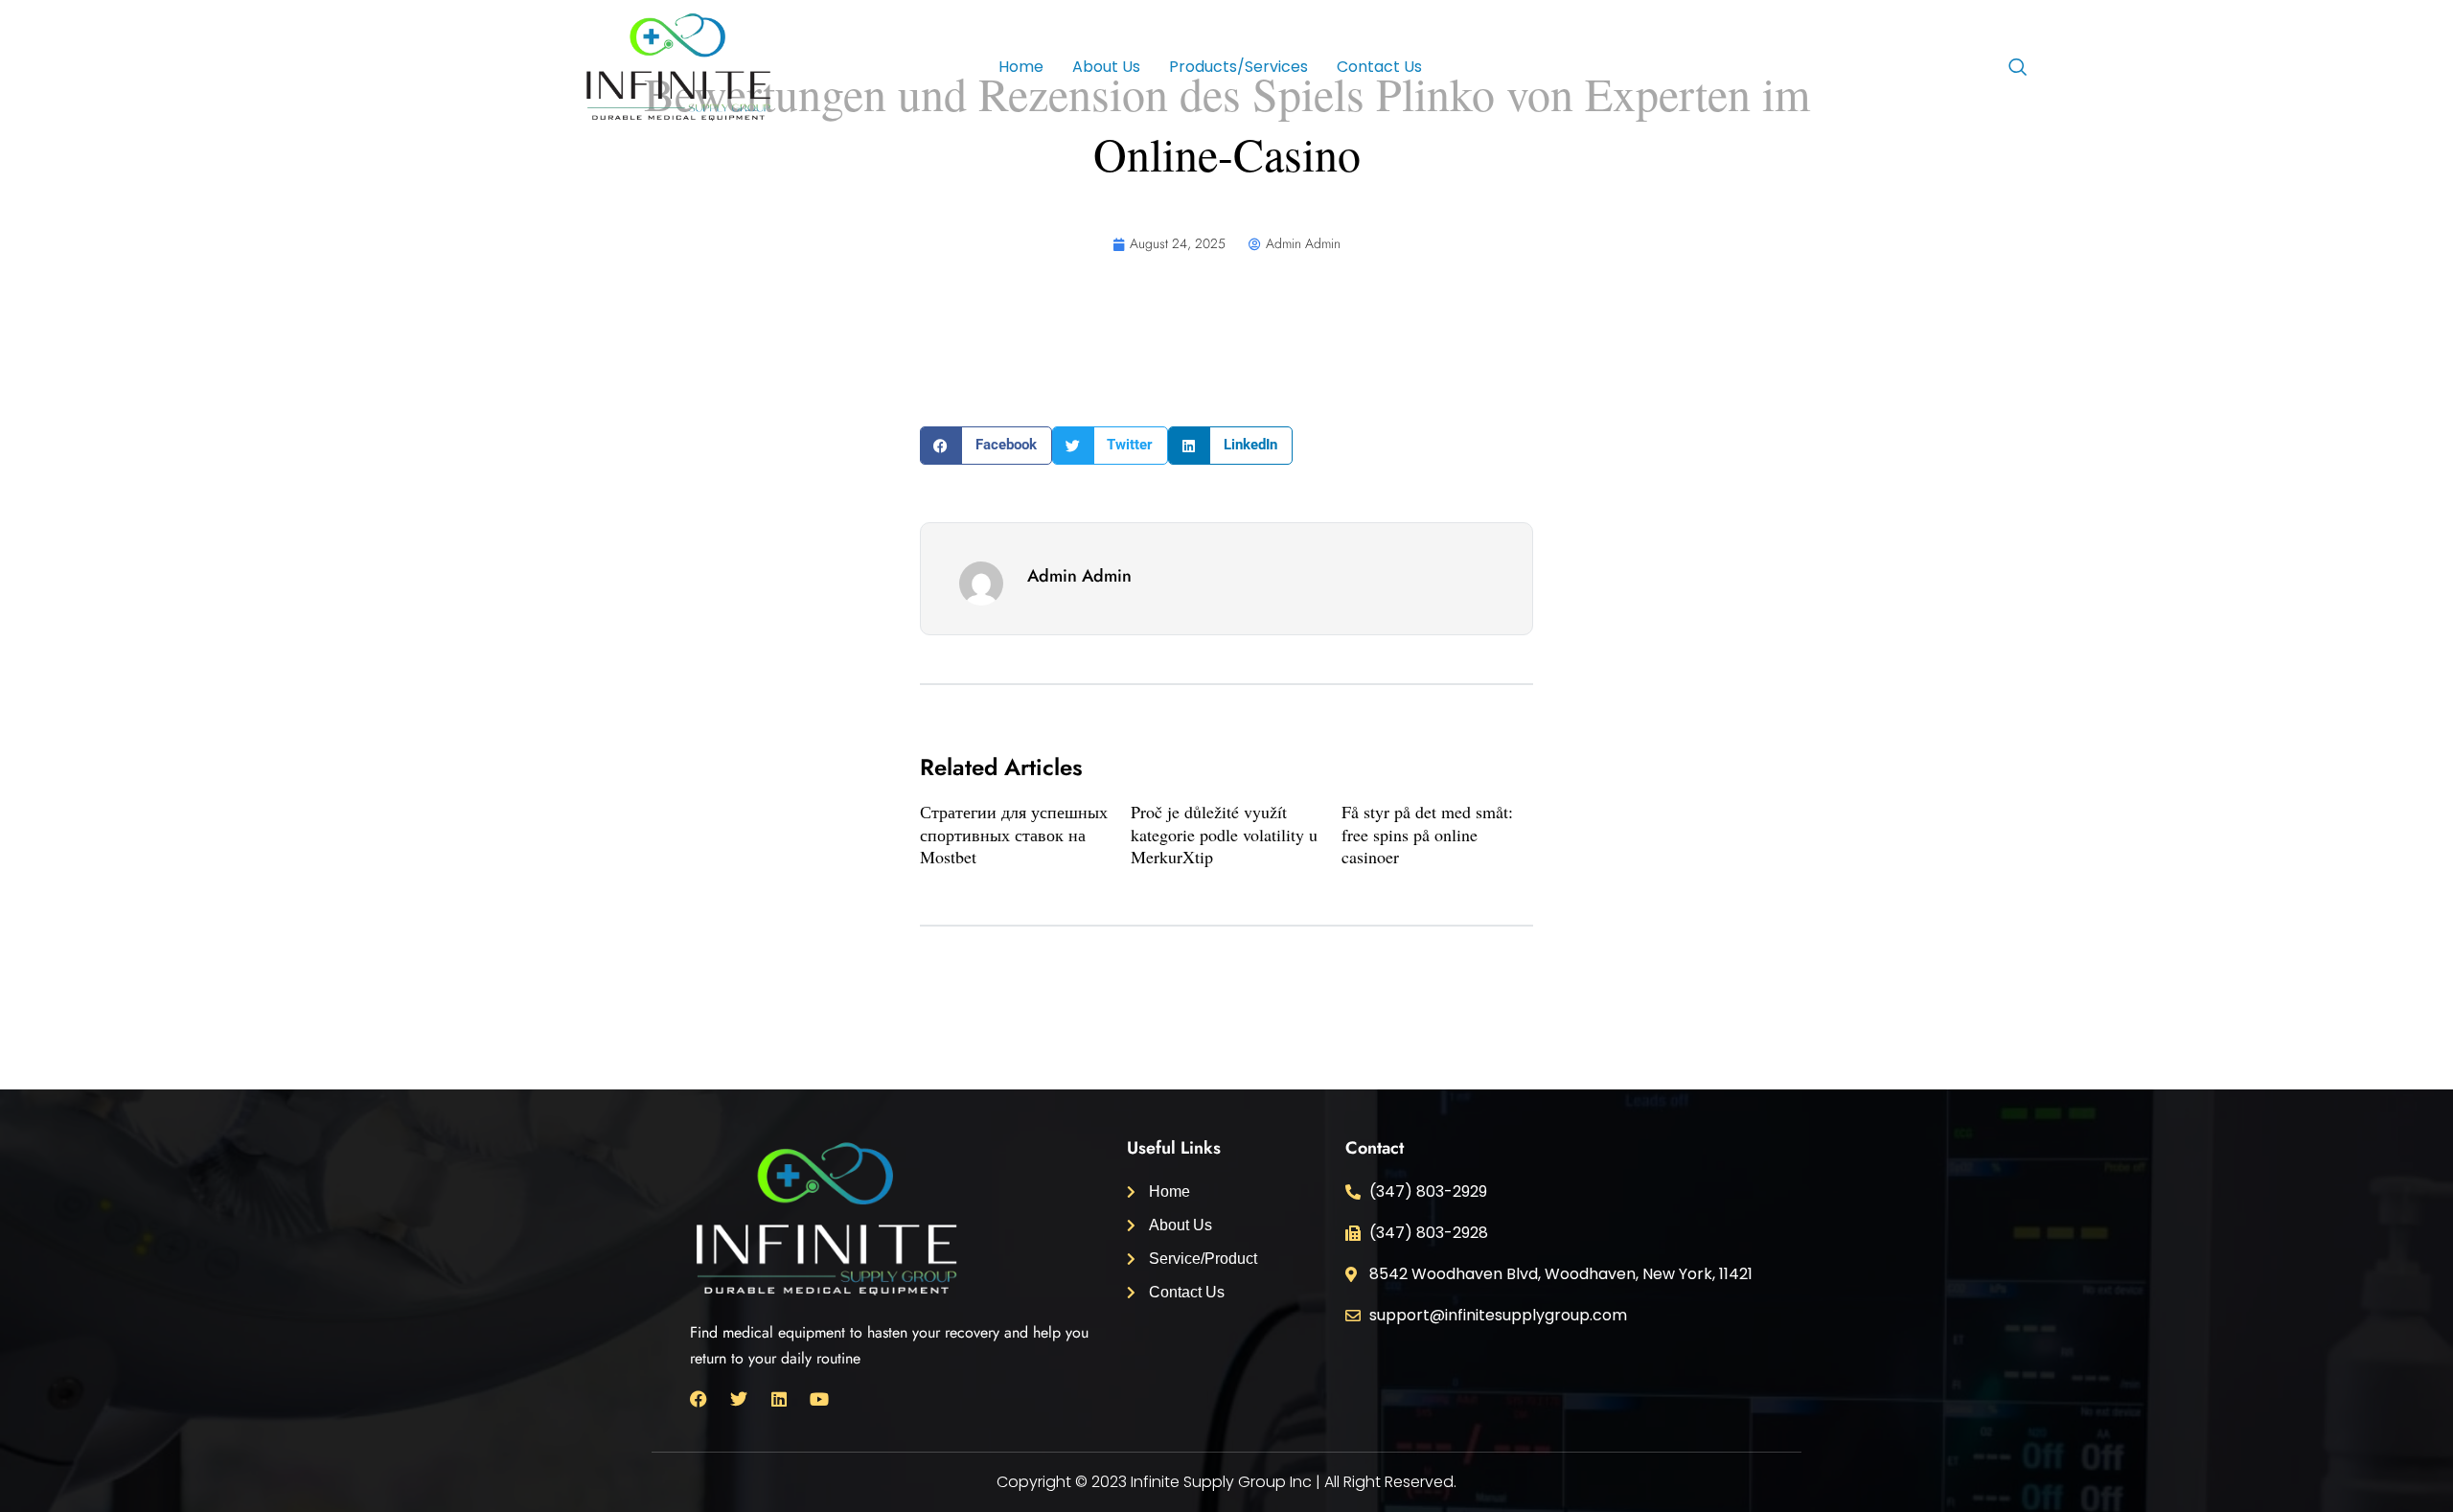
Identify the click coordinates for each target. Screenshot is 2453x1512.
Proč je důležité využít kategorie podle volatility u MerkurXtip (1224, 834)
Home (1021, 67)
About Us (1106, 67)
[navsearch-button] (2017, 69)
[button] (986, 446)
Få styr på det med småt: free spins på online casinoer (1427, 834)
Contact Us (1379, 67)
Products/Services (1238, 67)
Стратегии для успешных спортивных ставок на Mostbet (1014, 834)
